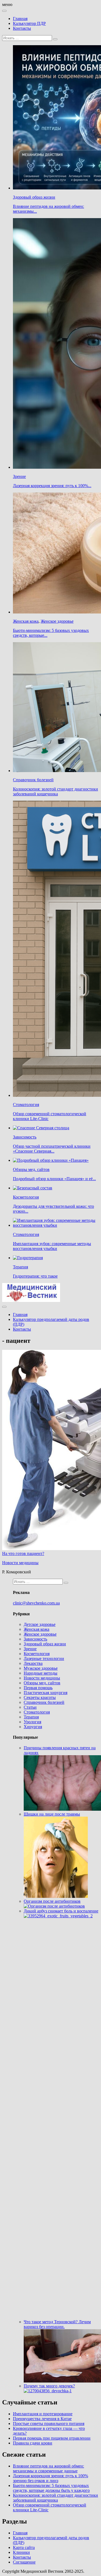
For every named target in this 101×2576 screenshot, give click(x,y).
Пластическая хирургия (46, 1693)
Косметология (26, 1197)
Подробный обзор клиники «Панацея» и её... (54, 1179)
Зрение (19, 476)
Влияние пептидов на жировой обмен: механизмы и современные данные (48, 2468)
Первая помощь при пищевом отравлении (52, 2438)
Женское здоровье (57, 621)
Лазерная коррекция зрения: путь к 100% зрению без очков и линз (50, 2478)
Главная (20, 19)
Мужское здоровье (41, 1668)
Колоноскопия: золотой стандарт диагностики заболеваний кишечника (55, 791)
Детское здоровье (40, 1624)
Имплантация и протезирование (43, 2414)
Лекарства (33, 1663)
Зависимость (25, 1137)
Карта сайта (24, 2547)
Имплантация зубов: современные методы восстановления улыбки (52, 1246)
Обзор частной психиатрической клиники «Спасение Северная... (52, 1149)
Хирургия (33, 1727)
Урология (32, 1722)
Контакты (22, 28)
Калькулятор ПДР (29, 23)
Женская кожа (26, 621)
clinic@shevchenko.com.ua (36, 1603)
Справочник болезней (33, 780)
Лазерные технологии (44, 1658)
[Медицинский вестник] (31, 1300)
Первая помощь (38, 1688)
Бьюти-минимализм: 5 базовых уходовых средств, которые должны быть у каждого (51, 2488)
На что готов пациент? (23, 1553)
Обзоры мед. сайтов (31, 1169)
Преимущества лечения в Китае (42, 2419)
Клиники (21, 2552)
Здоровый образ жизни (34, 197)
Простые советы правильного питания (49, 2424)
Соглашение (24, 2562)
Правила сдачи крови (33, 2443)
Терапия (20, 1267)
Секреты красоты (40, 1697)
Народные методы (41, 1673)
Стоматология (26, 1105)
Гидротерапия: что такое (35, 1276)
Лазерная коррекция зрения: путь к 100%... (52, 486)
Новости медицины (20, 1563)
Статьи (30, 1707)
